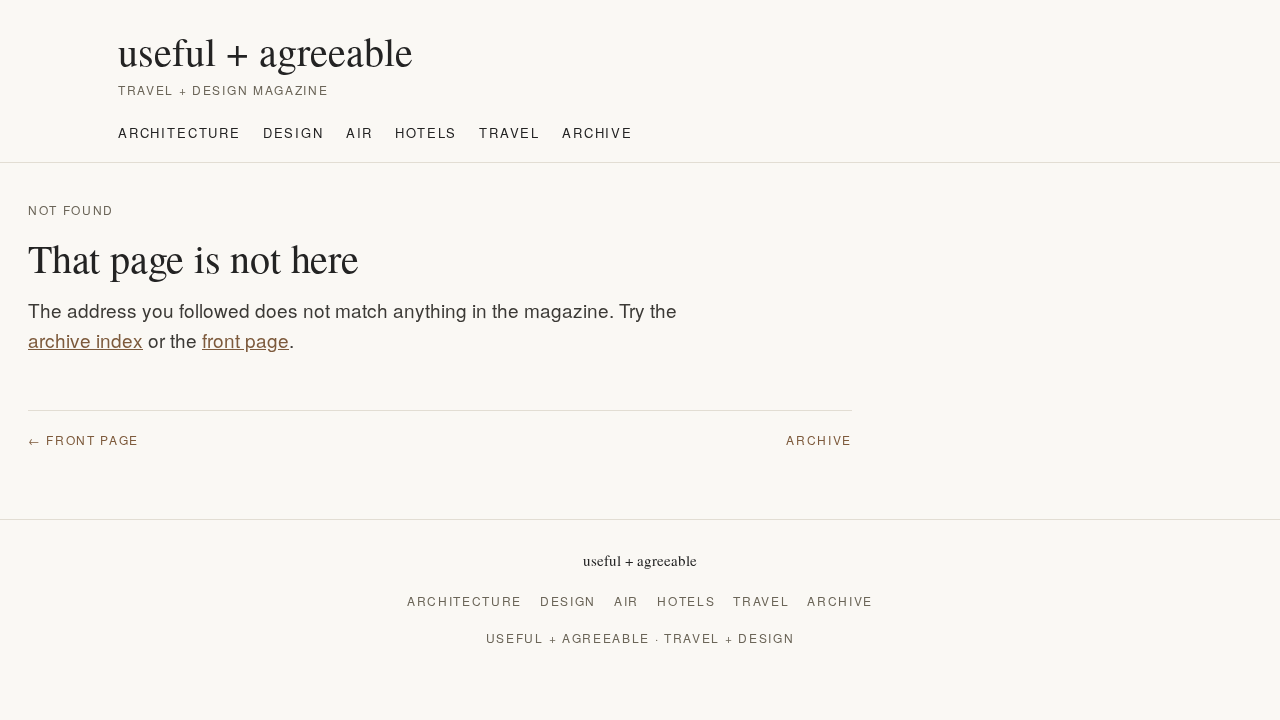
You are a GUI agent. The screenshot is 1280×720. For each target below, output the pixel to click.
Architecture (179, 132)
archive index (85, 339)
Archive (597, 132)
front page (245, 339)
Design (293, 132)
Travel (509, 132)
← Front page (83, 439)
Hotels (426, 132)
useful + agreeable (265, 51)
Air (359, 132)
